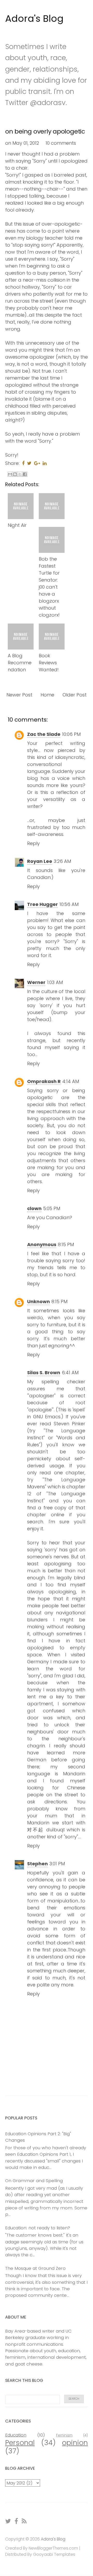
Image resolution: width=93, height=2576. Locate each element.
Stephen (37, 1864)
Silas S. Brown (44, 1373)
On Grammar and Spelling (34, 2181)
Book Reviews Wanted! (49, 663)
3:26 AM (62, 861)
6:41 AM (70, 1373)
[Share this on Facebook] (23, 463)
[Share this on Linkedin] (45, 463)
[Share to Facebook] (25, 474)
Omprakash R (44, 1081)
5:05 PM (52, 1208)
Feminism (64, 2435)
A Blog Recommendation (20, 663)
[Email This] (10, 474)
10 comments (61, 143)
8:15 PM (66, 1244)
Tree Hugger (42, 904)
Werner (36, 982)
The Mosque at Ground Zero (35, 2268)
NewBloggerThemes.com (53, 2548)
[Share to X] (20, 474)
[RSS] (24, 2521)
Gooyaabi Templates (54, 2554)
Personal (20, 2443)
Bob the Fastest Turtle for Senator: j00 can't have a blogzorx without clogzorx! (49, 587)
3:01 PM (57, 1864)
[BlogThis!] (15, 474)
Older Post (75, 695)
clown (34, 1208)
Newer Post (19, 695)
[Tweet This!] (29, 463)
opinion (75, 2443)
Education (16, 2435)
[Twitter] (8, 2521)
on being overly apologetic (45, 131)
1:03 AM (55, 982)
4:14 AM (71, 1081)
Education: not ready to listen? (38, 2228)
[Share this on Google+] (37, 463)
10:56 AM (69, 904)
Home (47, 695)
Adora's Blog (34, 19)
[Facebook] (17, 2521)
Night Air (17, 525)
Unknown (38, 1301)
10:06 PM (71, 734)
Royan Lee (40, 861)
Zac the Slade (44, 734)
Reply (33, 843)
